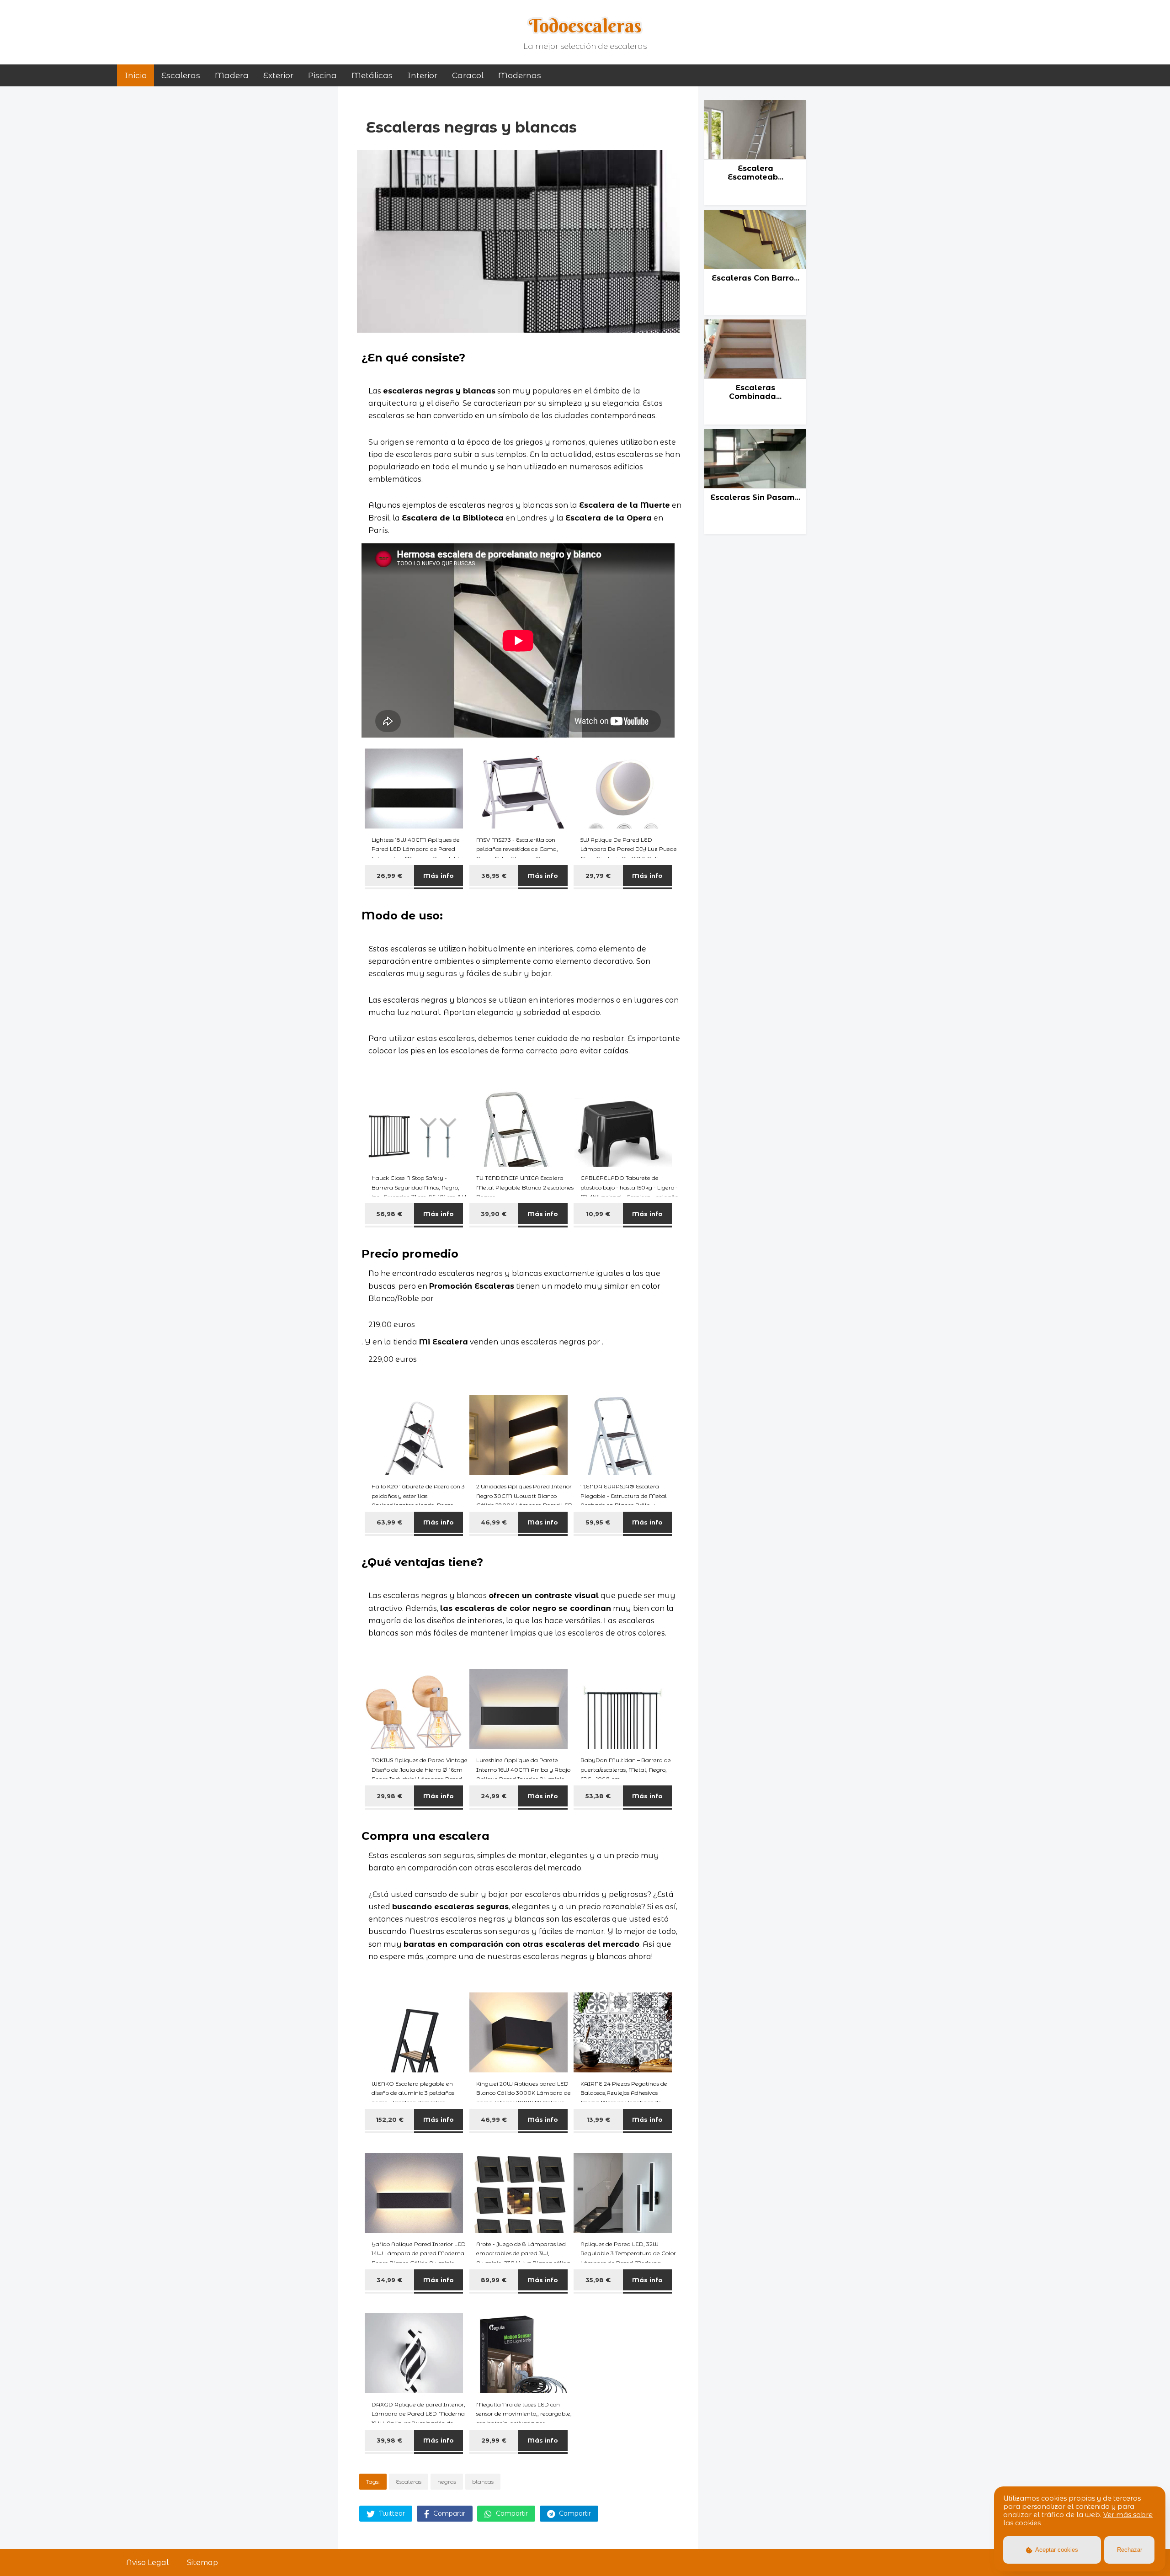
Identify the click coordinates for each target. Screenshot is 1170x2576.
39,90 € (494, 1214)
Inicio (136, 75)
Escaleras (181, 75)
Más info (439, 876)
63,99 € (389, 1522)
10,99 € (598, 1214)
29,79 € (598, 876)
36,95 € (494, 876)
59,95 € (598, 1522)
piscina (322, 75)
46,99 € (494, 1522)
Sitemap (202, 2563)
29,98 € (389, 1796)
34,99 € (389, 2280)
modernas (520, 75)
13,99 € (598, 2119)
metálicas (372, 75)
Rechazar (1130, 2550)
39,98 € (389, 2440)
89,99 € (494, 2280)
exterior (278, 75)
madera (232, 75)
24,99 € (494, 1796)
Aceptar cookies (1056, 2550)
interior (422, 75)
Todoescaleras (585, 26)
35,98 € (598, 2280)
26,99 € (389, 876)
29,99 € (494, 2440)
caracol (468, 75)
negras (447, 2482)
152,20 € (390, 2119)
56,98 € (389, 1214)
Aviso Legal (147, 2563)
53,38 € (598, 1796)
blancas (483, 2482)
